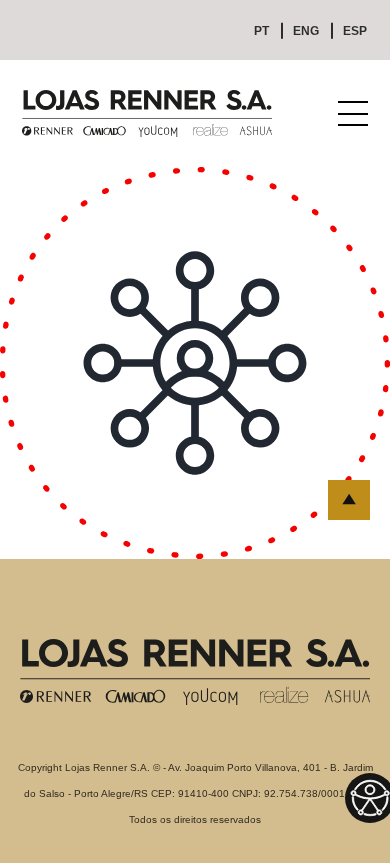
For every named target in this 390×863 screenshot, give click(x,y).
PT (261, 31)
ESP (355, 31)
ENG (306, 31)
